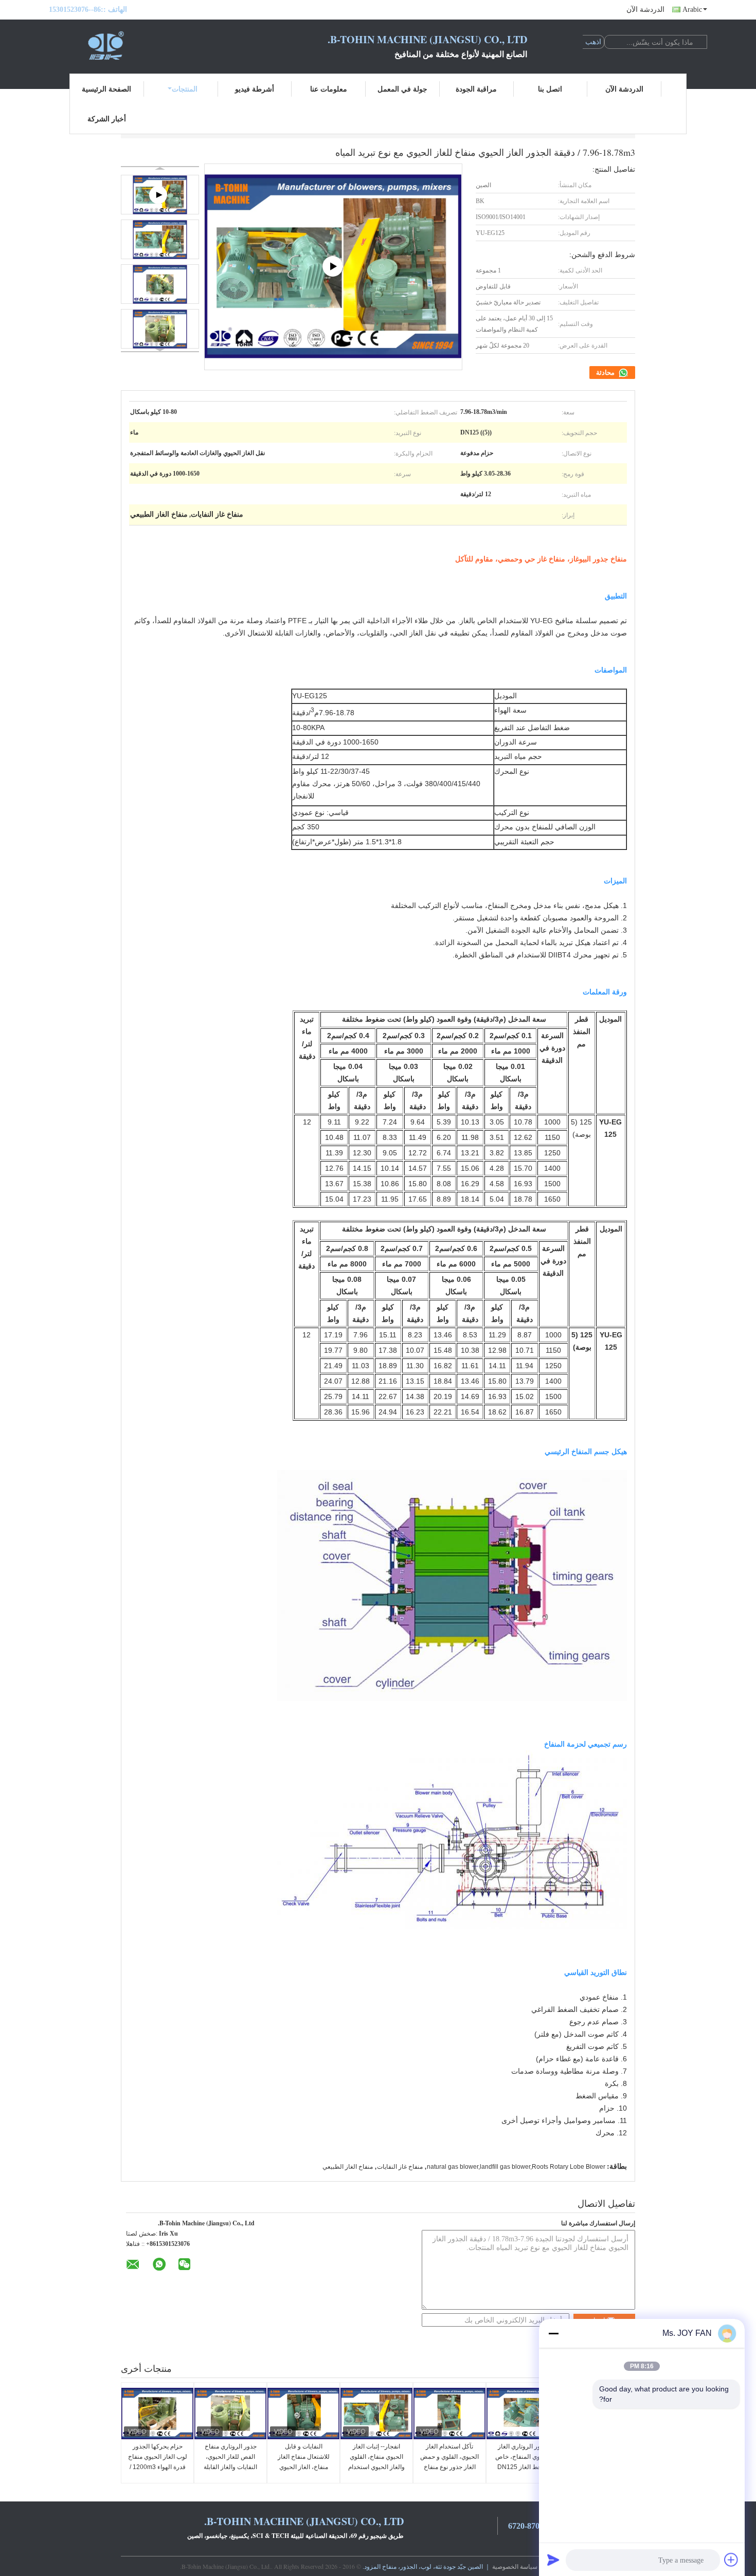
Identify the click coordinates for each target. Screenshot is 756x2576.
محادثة (606, 373)
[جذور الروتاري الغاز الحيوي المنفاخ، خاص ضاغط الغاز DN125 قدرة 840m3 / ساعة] (523, 2414)
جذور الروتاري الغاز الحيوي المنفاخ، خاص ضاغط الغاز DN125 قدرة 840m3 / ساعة (523, 2462)
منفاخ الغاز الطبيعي (348, 2167)
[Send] (553, 2560)
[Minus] (553, 2333)
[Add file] (731, 2560)
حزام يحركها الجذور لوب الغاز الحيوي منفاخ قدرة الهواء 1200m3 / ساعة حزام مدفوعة (158, 2462)
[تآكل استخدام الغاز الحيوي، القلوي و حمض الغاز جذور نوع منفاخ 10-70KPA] (449, 2414)
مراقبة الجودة (476, 89)
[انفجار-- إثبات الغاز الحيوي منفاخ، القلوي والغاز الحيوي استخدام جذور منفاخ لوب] (376, 2414)
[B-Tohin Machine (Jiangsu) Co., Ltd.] (105, 45)
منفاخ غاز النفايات (400, 2167)
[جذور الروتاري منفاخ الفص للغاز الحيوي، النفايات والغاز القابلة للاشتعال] (230, 2414)
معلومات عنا (329, 89)
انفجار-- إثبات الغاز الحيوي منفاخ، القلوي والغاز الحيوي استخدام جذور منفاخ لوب (376, 2462)
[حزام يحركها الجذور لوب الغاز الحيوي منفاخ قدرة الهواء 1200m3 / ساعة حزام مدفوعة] (157, 2414)
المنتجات (185, 89)
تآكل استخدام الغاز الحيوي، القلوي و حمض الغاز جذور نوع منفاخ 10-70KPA (449, 2462)
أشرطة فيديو (255, 89)
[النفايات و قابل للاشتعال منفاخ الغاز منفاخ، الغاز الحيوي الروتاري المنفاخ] (303, 2414)
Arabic (692, 10)
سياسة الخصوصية (515, 2566)
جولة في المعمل (402, 89)
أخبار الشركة (107, 119)
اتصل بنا (550, 89)
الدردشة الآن (645, 10)
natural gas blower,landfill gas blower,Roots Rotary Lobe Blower (516, 2167)
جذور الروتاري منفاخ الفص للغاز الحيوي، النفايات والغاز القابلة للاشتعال (230, 2462)
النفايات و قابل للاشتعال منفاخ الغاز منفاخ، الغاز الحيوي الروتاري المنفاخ (304, 2462)
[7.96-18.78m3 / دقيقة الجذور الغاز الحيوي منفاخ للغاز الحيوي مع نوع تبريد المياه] (160, 239)
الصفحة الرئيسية (106, 89)
